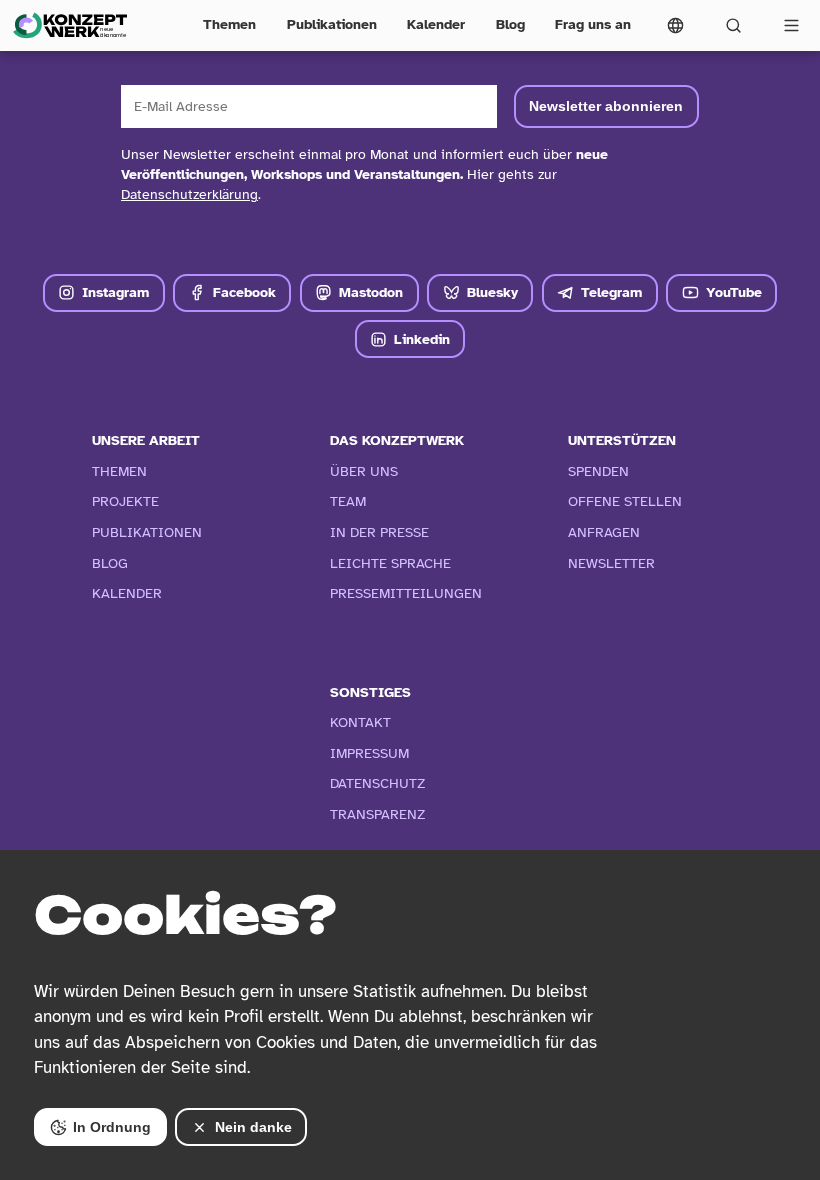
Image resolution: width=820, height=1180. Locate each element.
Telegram (611, 292)
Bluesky (492, 292)
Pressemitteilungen (406, 593)
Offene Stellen (625, 501)
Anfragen (604, 532)
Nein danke (253, 1127)
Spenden (598, 471)
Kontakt (360, 722)
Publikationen (332, 24)
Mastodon (371, 292)
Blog (510, 24)
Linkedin (422, 339)
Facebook (244, 292)
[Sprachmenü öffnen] (676, 25)
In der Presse (379, 532)
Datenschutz (378, 783)
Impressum (369, 753)
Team (348, 501)
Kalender (436, 24)
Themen (229, 24)
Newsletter (611, 563)
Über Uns (364, 471)
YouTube (734, 292)
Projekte (125, 501)
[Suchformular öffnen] (733, 25)
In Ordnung (112, 1127)
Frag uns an (593, 24)
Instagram (115, 292)
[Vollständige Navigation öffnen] (791, 25)
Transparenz (378, 814)
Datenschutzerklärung (189, 194)
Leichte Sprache (390, 563)
